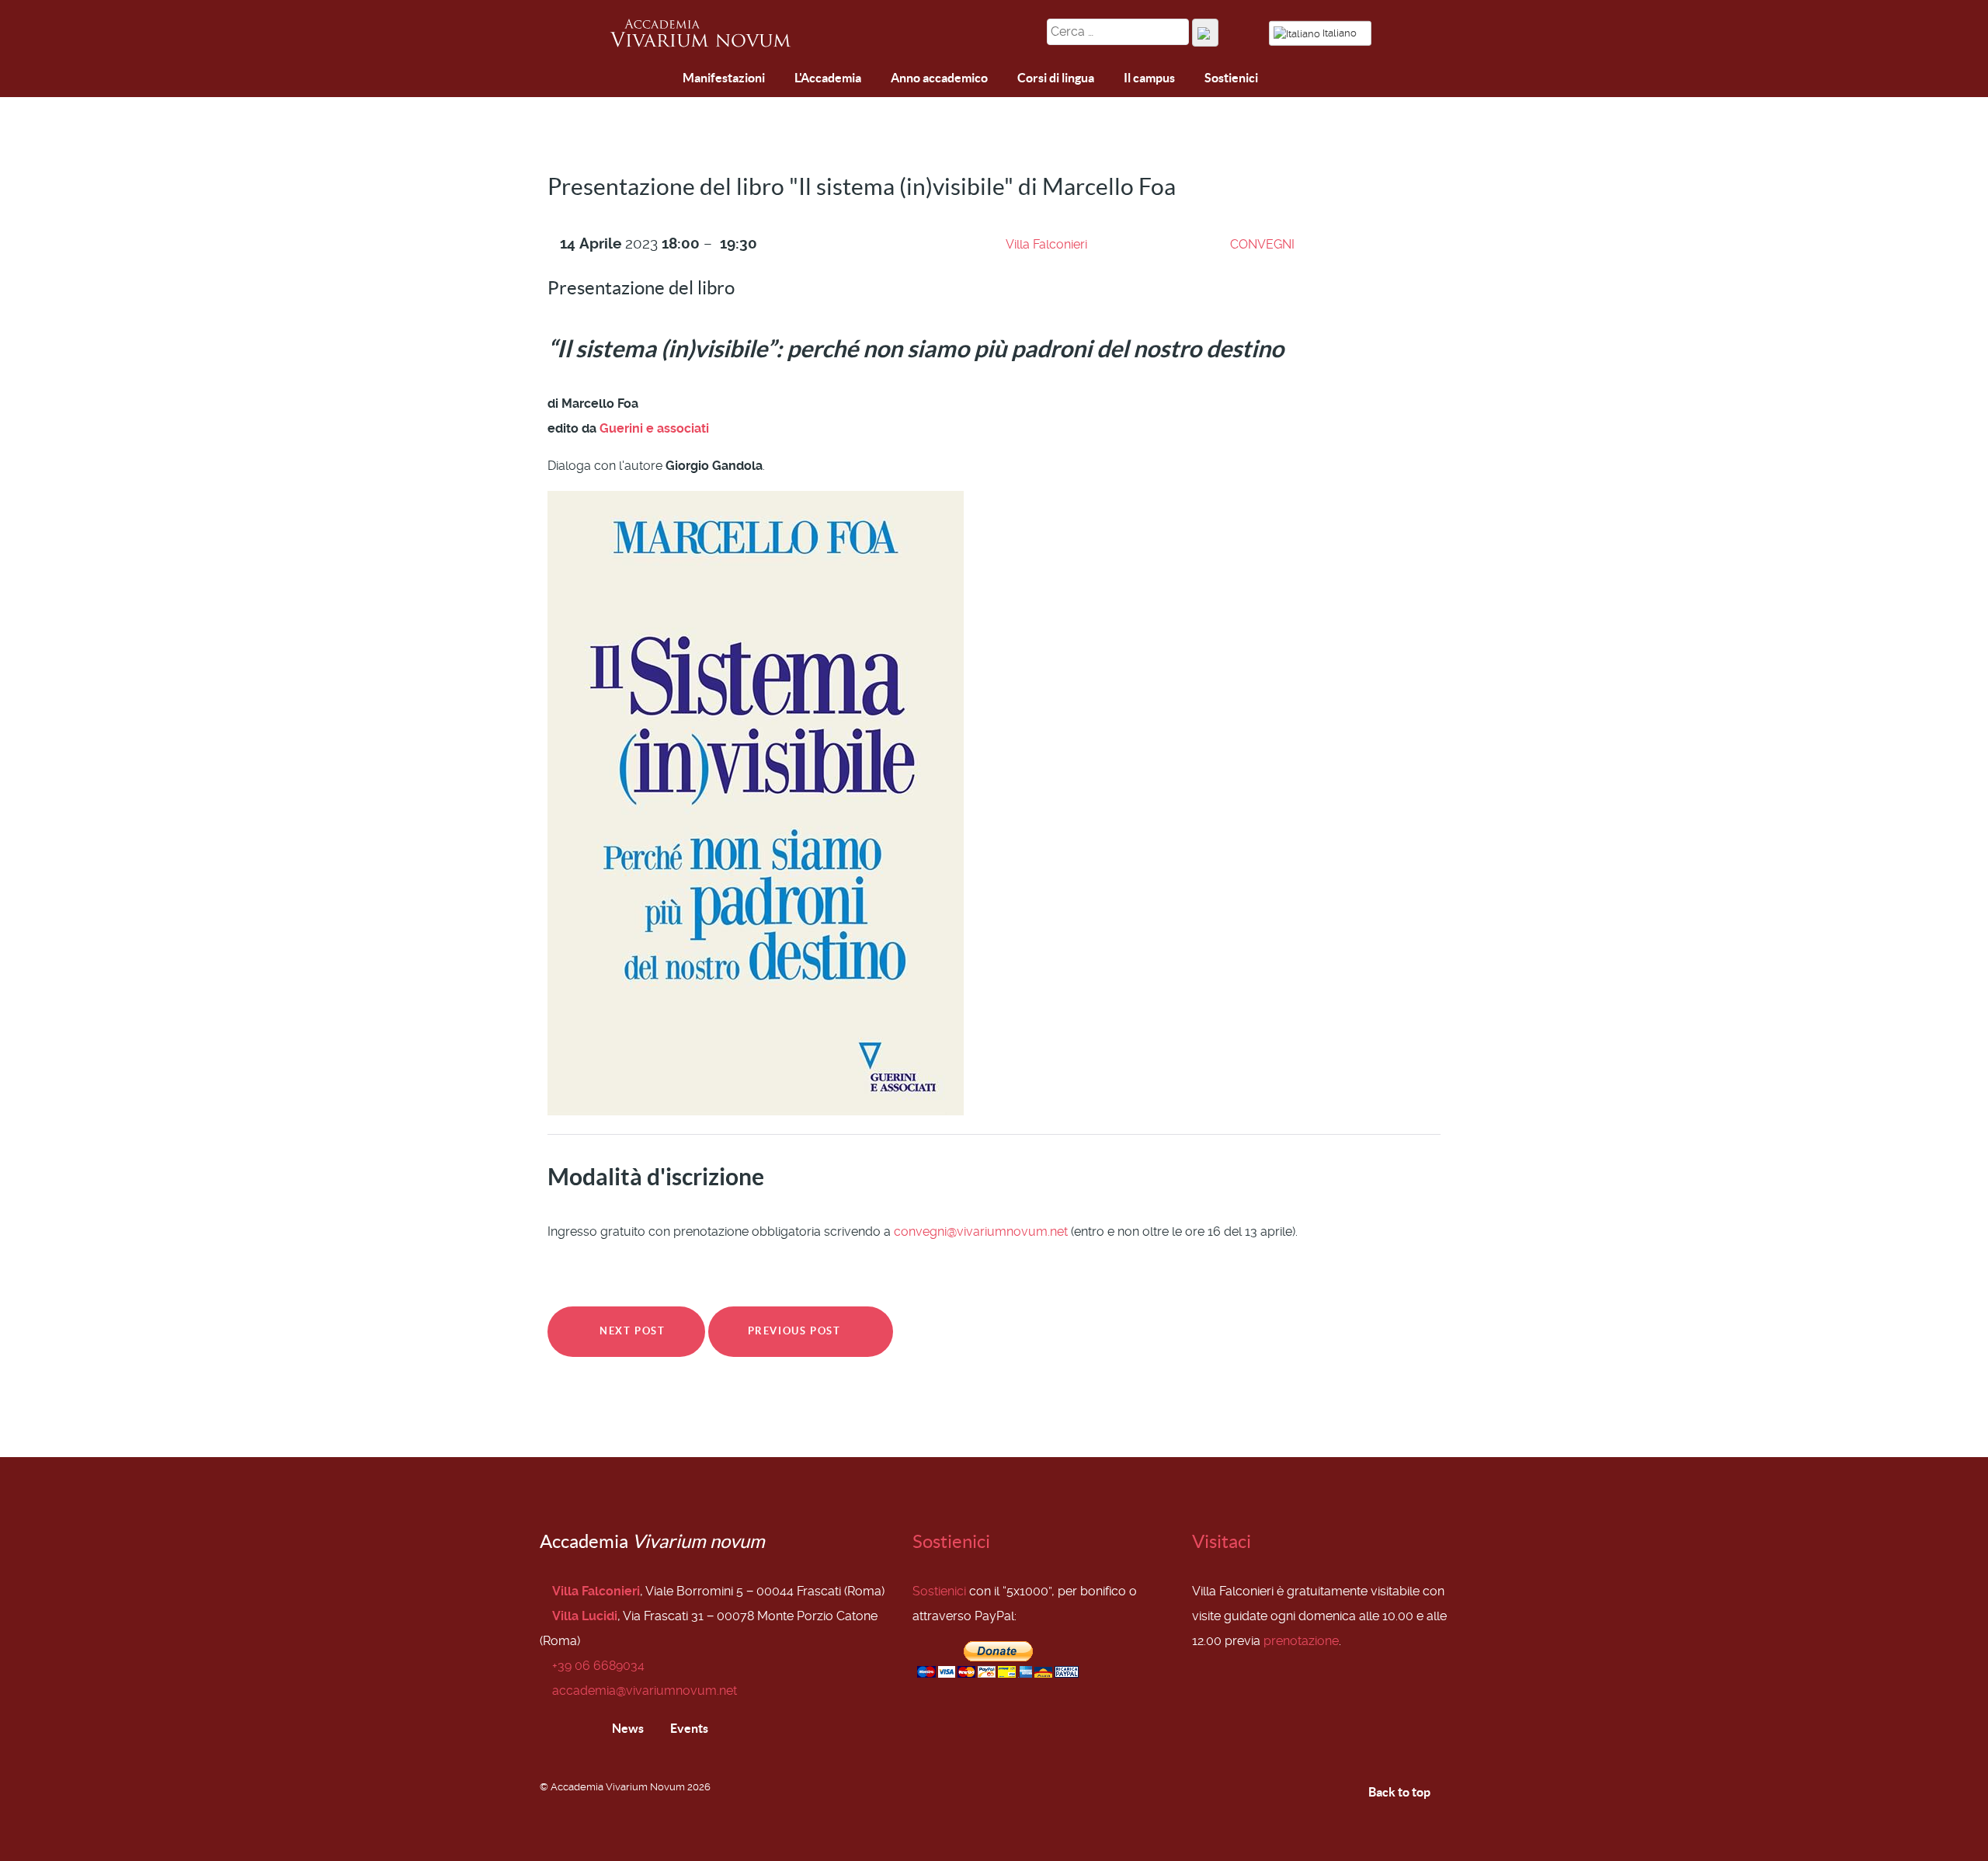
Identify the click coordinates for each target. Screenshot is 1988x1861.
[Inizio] (625, 80)
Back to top (1401, 1792)
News (627, 1728)
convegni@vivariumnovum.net (981, 1231)
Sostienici (951, 1541)
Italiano (1340, 33)
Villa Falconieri (1046, 244)
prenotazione (1301, 1641)
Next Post (631, 1331)
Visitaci (1222, 1541)
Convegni (1262, 244)
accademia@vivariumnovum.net (645, 1691)
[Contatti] (661, 79)
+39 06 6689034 (598, 1666)
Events (688, 1728)
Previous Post (796, 1331)
